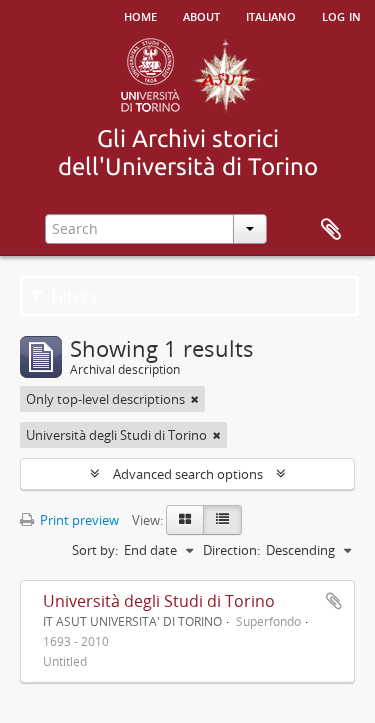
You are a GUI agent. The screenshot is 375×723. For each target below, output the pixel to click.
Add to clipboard (334, 601)
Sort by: (95, 550)
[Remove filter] (195, 399)
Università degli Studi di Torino (159, 601)
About (201, 15)
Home (140, 15)
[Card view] (185, 520)
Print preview (78, 520)
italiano (271, 15)
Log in (341, 15)
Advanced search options (188, 474)
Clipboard (331, 230)
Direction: (231, 550)
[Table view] (222, 520)
